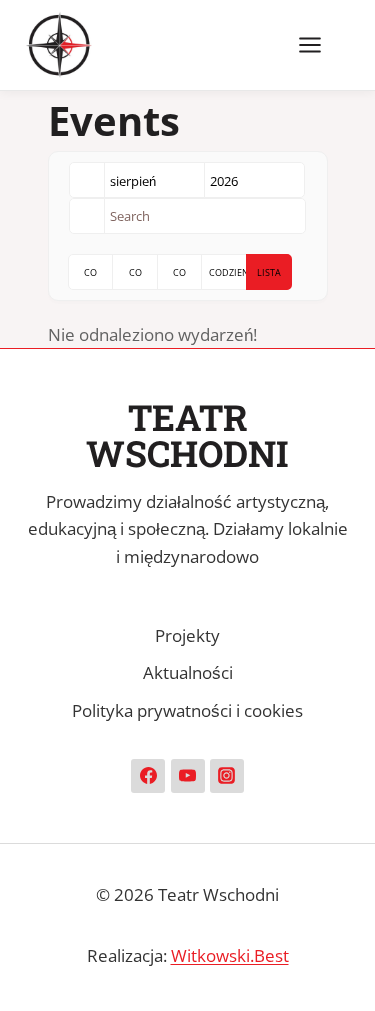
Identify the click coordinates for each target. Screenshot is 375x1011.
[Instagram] (227, 776)
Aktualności (188, 672)
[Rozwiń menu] (320, 44)
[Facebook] (148, 776)
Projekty (187, 635)
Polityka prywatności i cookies (187, 710)
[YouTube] (188, 776)
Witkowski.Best (230, 955)
